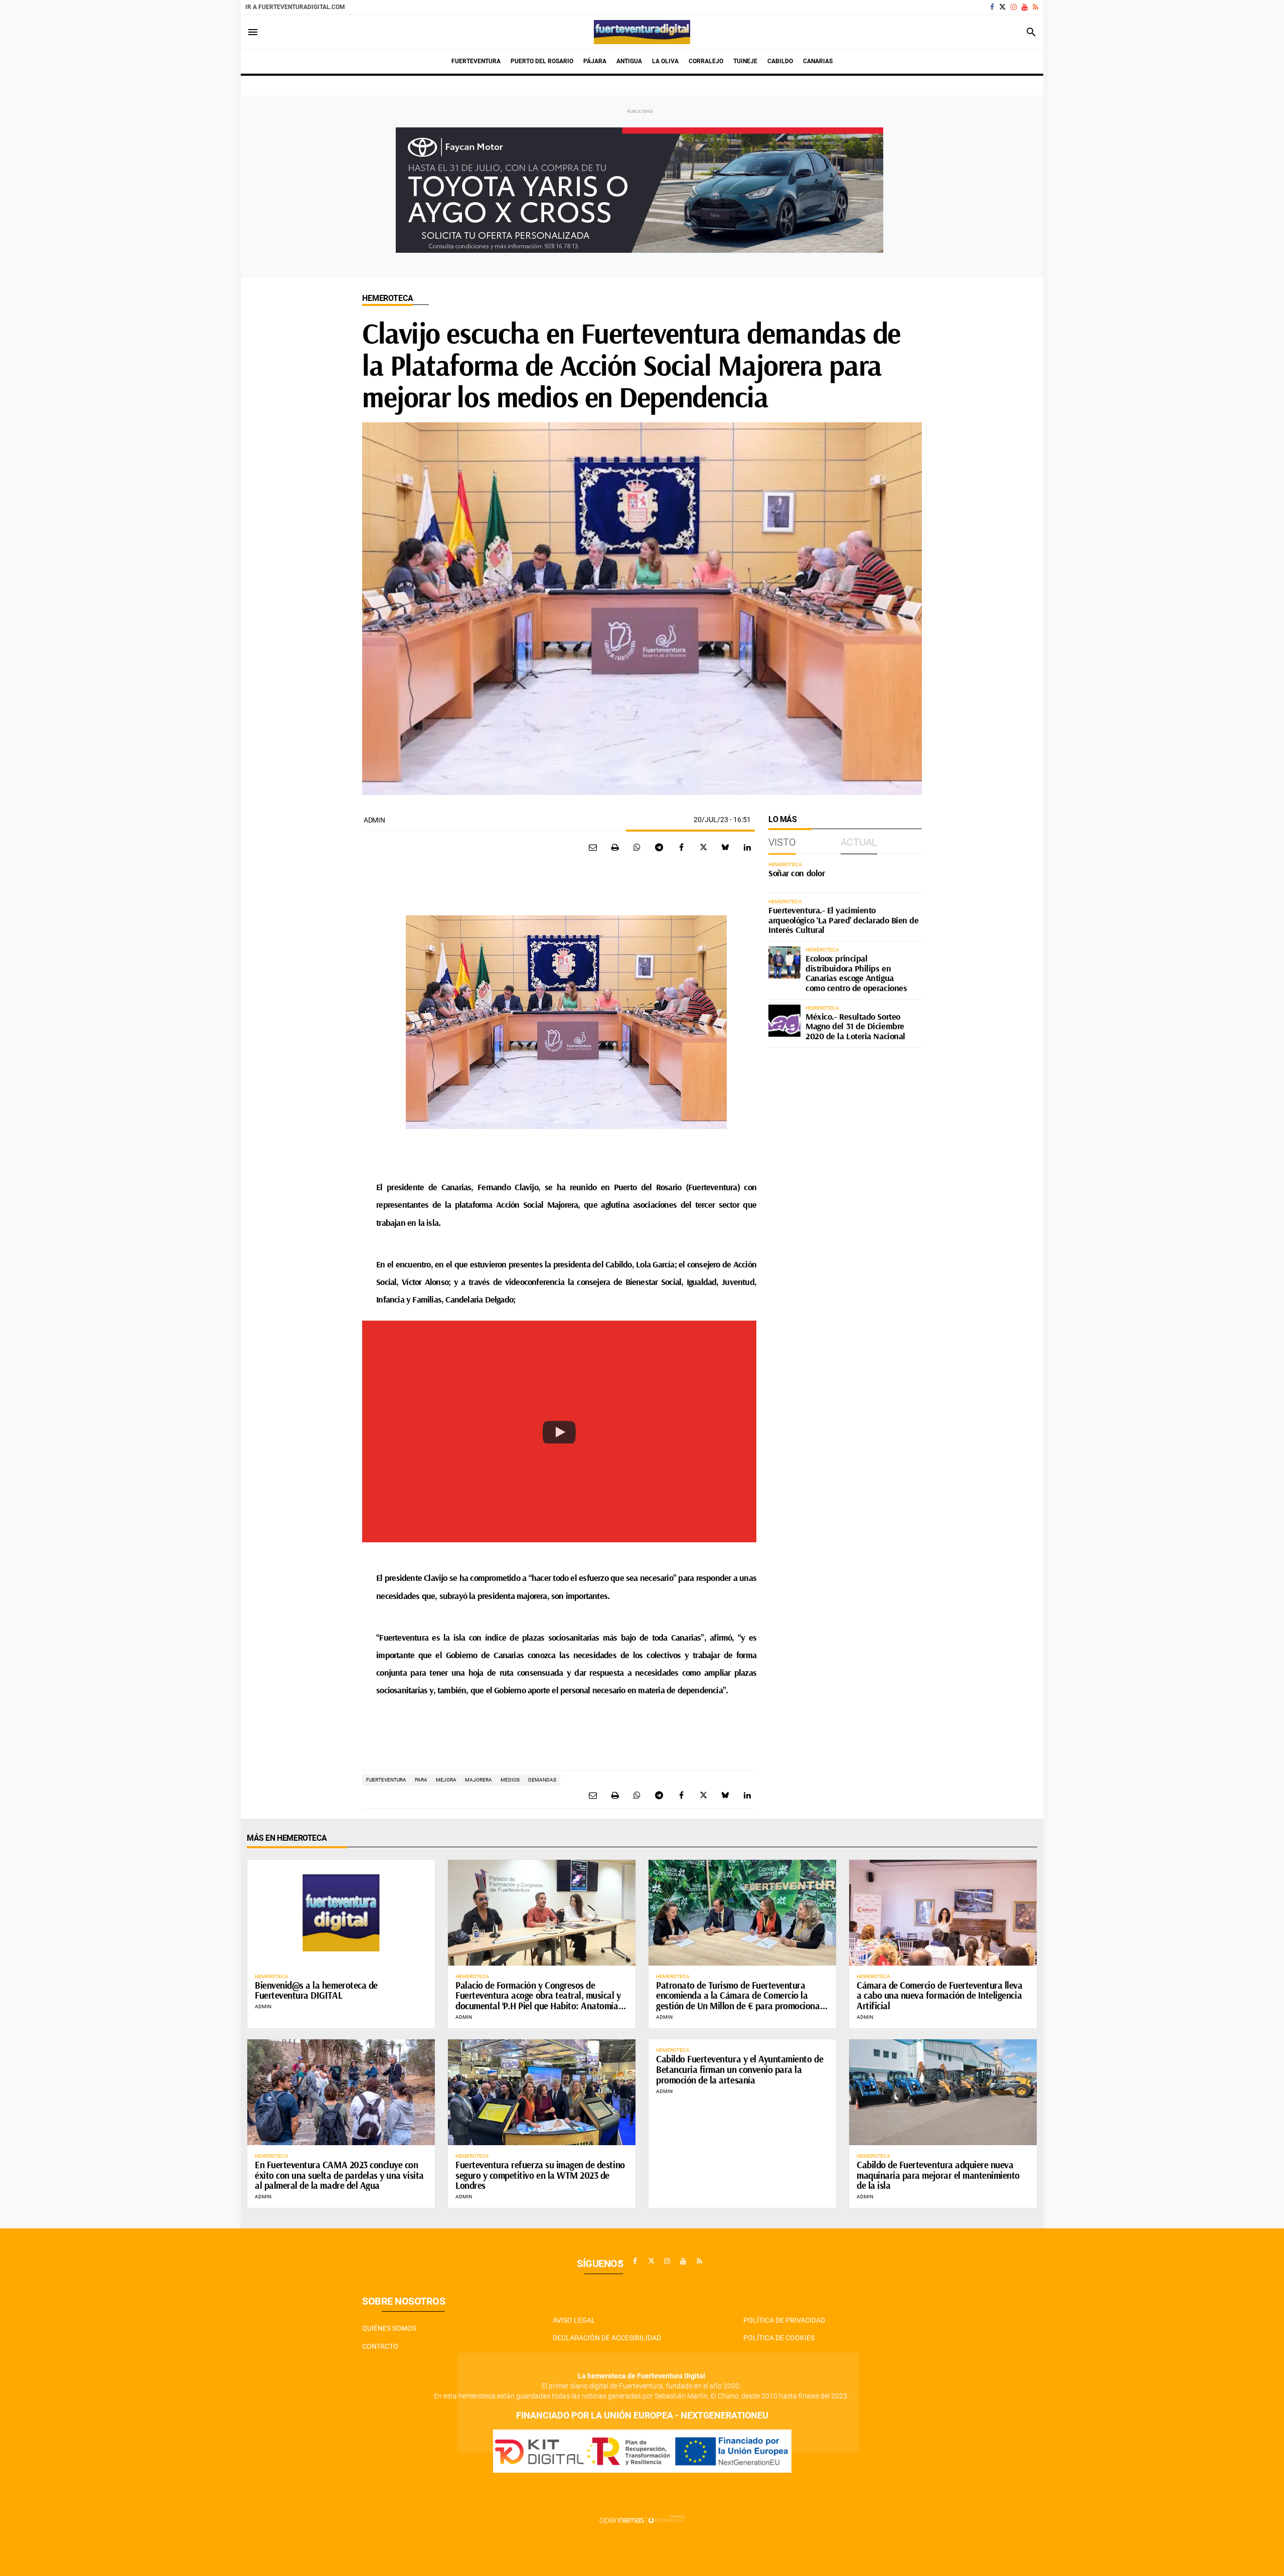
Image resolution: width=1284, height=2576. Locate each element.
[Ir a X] (1002, 7)
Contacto (380, 2346)
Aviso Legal (574, 2320)
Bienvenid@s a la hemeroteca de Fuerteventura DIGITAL (316, 1990)
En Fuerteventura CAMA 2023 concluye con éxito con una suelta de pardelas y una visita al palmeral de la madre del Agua (339, 2175)
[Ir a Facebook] (992, 7)
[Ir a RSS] (1035, 7)
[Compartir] (637, 847)
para (421, 1780)
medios (510, 1780)
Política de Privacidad (784, 2320)
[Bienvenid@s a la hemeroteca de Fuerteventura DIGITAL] (341, 1912)
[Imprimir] (615, 847)
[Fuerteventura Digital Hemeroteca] (642, 32)
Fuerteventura (386, 1780)
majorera (478, 1780)
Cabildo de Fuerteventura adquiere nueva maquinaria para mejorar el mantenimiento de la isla (938, 2175)
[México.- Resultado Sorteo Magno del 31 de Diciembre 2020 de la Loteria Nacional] (784, 1021)
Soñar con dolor (796, 873)
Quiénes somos (389, 2328)
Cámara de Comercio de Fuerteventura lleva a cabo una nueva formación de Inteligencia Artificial (940, 1996)
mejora (446, 1780)
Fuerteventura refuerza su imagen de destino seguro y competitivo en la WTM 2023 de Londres (540, 2175)
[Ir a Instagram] (1014, 7)
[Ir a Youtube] (1025, 7)
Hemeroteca (387, 298)
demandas (542, 1780)
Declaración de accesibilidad (607, 2338)
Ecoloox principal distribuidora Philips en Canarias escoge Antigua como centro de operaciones (856, 973)
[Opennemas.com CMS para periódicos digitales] (642, 2519)
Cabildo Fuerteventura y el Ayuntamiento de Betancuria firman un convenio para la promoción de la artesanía (740, 2069)
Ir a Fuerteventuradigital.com (295, 7)
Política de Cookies (779, 2338)
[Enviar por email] (593, 847)
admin (374, 820)
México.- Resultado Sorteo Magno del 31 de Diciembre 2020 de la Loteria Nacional (855, 1026)
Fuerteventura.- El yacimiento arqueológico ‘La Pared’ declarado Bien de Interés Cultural (844, 920)
